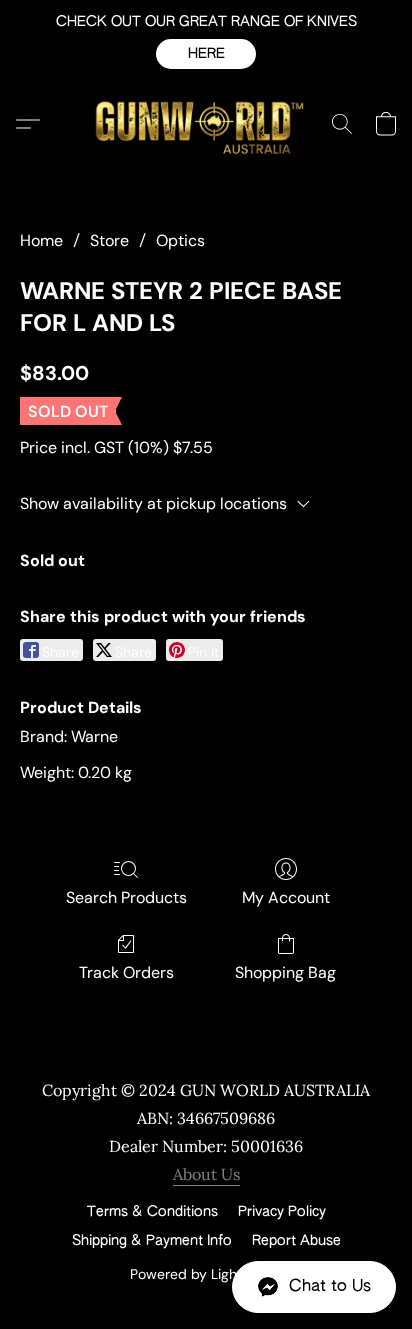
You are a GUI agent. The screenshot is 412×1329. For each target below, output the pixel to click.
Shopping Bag (285, 972)
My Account (286, 897)
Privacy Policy (282, 1212)
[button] (206, 54)
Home (41, 240)
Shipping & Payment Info (152, 1241)
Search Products (126, 897)
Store (109, 240)
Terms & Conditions (152, 1212)
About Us (206, 1174)
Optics (180, 240)
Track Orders (126, 972)
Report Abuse (296, 1241)
